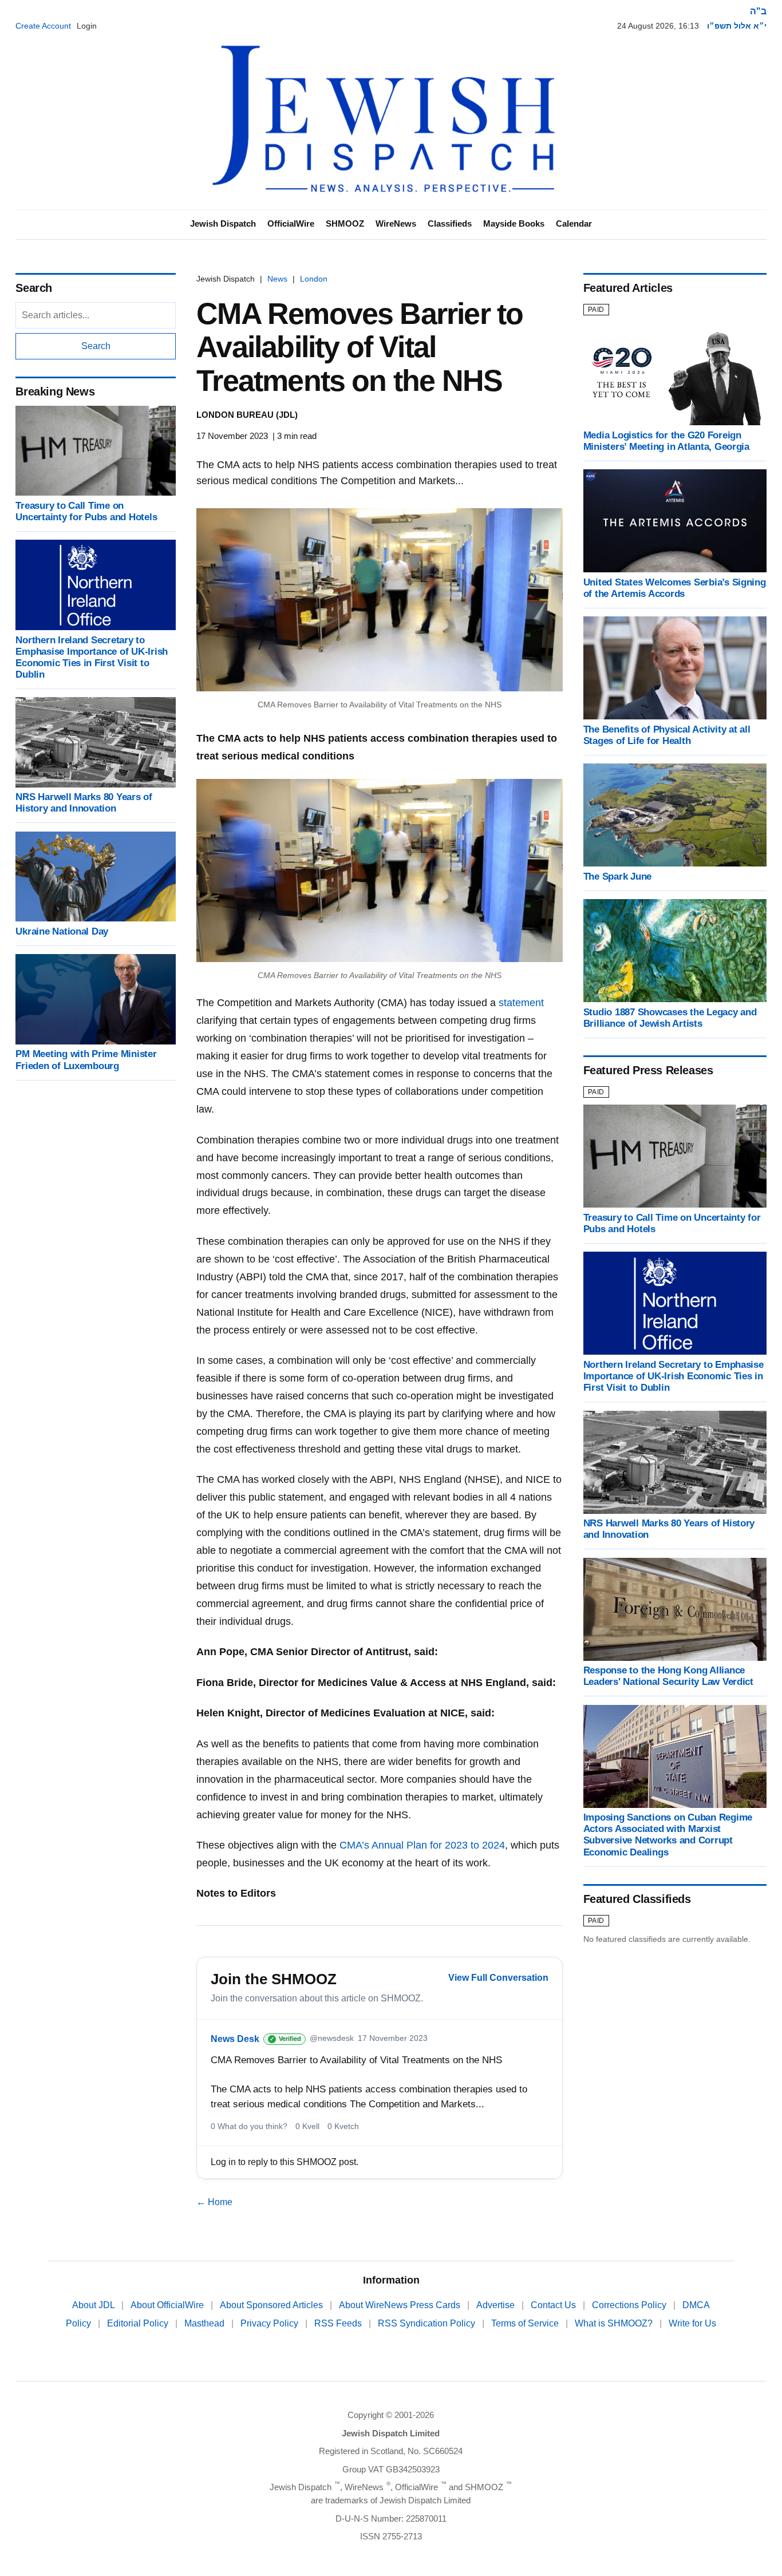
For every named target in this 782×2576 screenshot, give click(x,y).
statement (521, 1003)
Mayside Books (514, 223)
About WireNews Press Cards (401, 2305)
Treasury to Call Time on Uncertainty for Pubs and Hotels (86, 511)
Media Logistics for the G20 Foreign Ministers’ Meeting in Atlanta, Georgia (666, 441)
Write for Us (692, 2323)
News (277, 279)
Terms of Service (526, 2323)
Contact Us (554, 2305)
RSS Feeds (339, 2323)
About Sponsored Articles (272, 2305)
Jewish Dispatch (223, 223)
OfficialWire (291, 223)
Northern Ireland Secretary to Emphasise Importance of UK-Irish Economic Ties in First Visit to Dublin (92, 657)
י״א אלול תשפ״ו (737, 26)
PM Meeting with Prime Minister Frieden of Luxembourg (86, 1060)
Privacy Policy (270, 2323)
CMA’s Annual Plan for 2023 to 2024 (422, 1845)
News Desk (235, 2039)
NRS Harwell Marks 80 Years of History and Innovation (84, 803)
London (314, 279)
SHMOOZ (345, 223)
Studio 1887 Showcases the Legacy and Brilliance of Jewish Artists (670, 1018)
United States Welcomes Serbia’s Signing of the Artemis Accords (675, 588)
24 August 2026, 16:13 (658, 26)
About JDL (94, 2305)
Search (96, 346)
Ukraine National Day (62, 931)
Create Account (43, 26)
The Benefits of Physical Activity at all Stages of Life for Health (667, 735)
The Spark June (617, 877)
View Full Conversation (498, 1978)
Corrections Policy (630, 2305)
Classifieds (450, 223)
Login (87, 26)
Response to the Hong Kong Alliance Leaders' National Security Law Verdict (668, 1677)
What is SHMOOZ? (615, 2323)
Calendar (574, 223)
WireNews (396, 223)
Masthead (206, 2323)
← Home (214, 2202)
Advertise (497, 2305)
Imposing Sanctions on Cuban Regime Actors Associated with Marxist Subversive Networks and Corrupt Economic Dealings (668, 1835)
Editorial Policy (139, 2323)
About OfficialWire (168, 2305)
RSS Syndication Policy (428, 2323)
